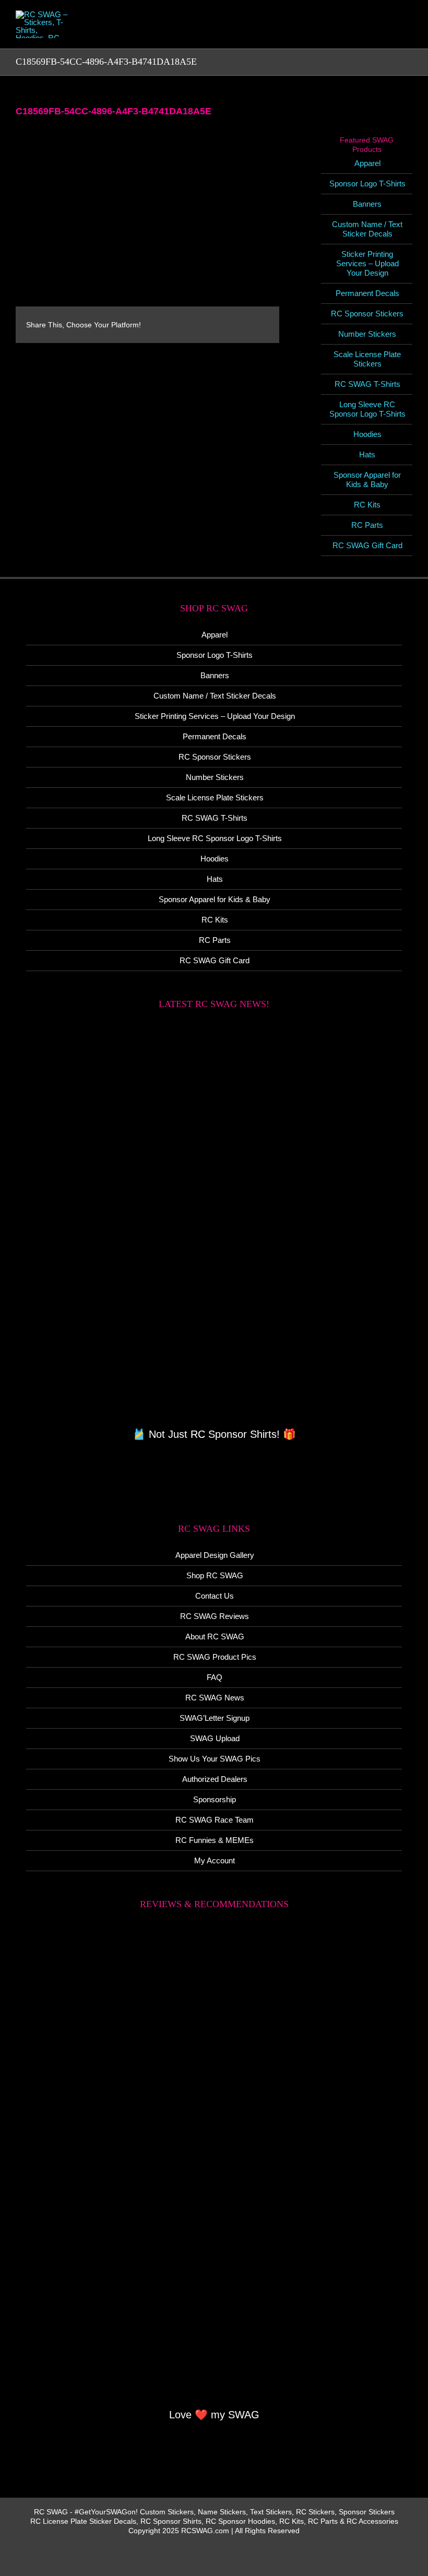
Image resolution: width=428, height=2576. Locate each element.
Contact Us (215, 1596)
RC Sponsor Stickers (367, 314)
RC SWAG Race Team (215, 1820)
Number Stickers (367, 334)
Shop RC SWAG (215, 1575)
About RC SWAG (215, 1636)
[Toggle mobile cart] (371, 32)
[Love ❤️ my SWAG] (214, 2165)
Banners (367, 204)
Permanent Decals (367, 293)
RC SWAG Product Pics (215, 1657)
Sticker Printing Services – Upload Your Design (367, 263)
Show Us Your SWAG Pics (215, 1759)
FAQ (215, 1677)
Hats (367, 454)
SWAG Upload (215, 1738)
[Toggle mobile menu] (408, 32)
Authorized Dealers (215, 1779)
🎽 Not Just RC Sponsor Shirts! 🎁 (214, 1434)
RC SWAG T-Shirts (367, 384)
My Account (215, 1860)
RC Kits (367, 505)
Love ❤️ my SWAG (214, 2415)
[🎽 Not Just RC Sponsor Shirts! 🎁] (214, 1224)
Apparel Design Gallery (215, 1555)
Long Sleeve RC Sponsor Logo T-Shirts (367, 409)
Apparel (367, 163)
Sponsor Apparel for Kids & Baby (367, 480)
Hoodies (367, 434)
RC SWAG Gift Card (367, 545)
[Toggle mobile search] (389, 32)
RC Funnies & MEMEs (215, 1840)
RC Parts (367, 525)
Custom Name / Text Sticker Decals (367, 229)
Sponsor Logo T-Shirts (367, 184)
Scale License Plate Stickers (367, 359)
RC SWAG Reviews (215, 1616)
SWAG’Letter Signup (215, 1718)
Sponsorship (215, 1799)
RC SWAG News (215, 1698)
